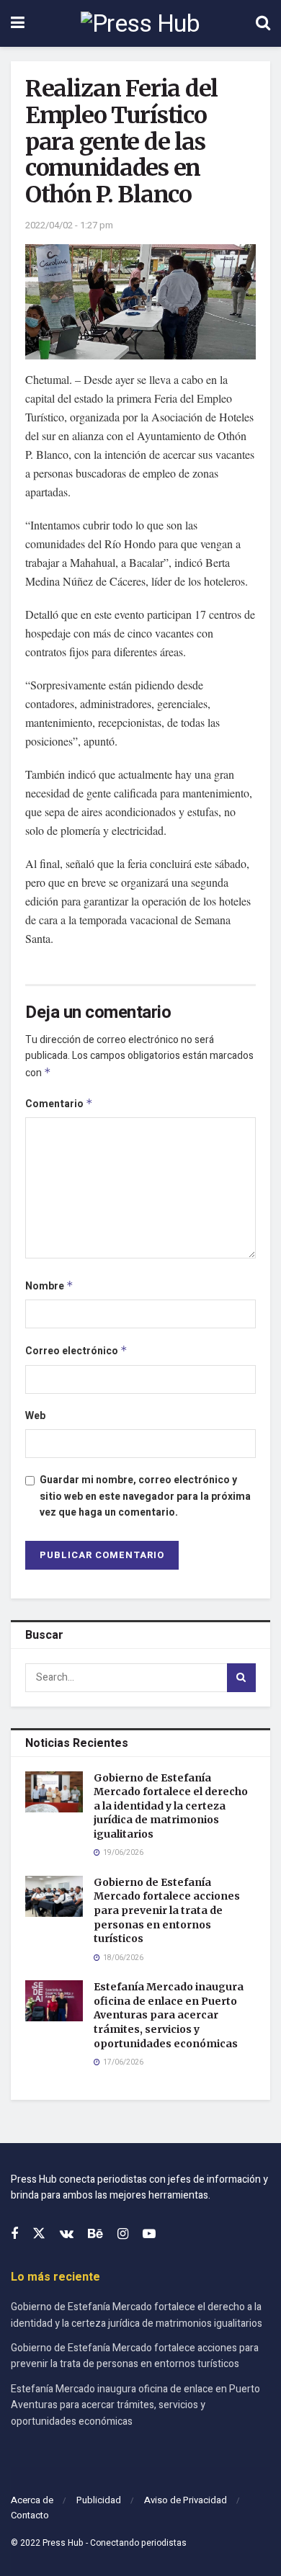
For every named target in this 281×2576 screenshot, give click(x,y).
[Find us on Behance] (95, 2235)
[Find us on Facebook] (14, 2235)
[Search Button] (263, 23)
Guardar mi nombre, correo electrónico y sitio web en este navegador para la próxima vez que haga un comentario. (145, 1496)
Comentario (59, 1104)
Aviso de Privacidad (186, 2500)
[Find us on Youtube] (149, 2235)
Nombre (49, 1286)
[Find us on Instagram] (123, 2235)
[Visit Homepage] (140, 24)
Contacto (30, 2515)
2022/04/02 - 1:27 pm (69, 225)
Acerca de (32, 2500)
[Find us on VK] (67, 2235)
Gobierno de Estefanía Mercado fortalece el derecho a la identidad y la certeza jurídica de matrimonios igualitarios (171, 1806)
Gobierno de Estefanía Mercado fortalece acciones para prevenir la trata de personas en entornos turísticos (167, 1910)
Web (35, 1416)
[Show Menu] (18, 23)
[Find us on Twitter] (39, 2234)
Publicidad (99, 2500)
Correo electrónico (76, 1351)
